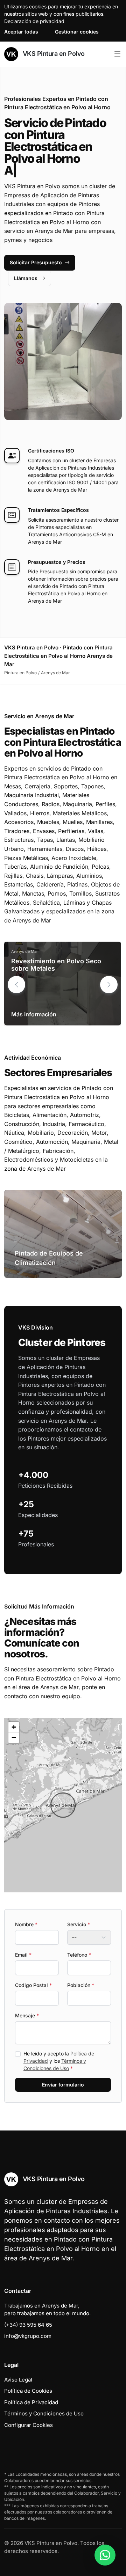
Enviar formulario (63, 2085)
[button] (109, 985)
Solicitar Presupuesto (36, 262)
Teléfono (79, 1955)
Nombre (26, 1924)
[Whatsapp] (105, 2555)
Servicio (79, 1924)
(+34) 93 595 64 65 (28, 2325)
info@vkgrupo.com (28, 2336)
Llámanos (26, 278)
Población (81, 1985)
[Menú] (117, 54)
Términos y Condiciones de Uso (44, 2413)
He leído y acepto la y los (59, 2061)
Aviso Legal (18, 2380)
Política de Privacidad (31, 2402)
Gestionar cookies (77, 32)
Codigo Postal (33, 1985)
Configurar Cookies (29, 2425)
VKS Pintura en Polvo (53, 54)
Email (23, 1955)
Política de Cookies (28, 2391)
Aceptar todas (21, 32)
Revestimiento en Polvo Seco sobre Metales (56, 965)
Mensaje (27, 2015)
